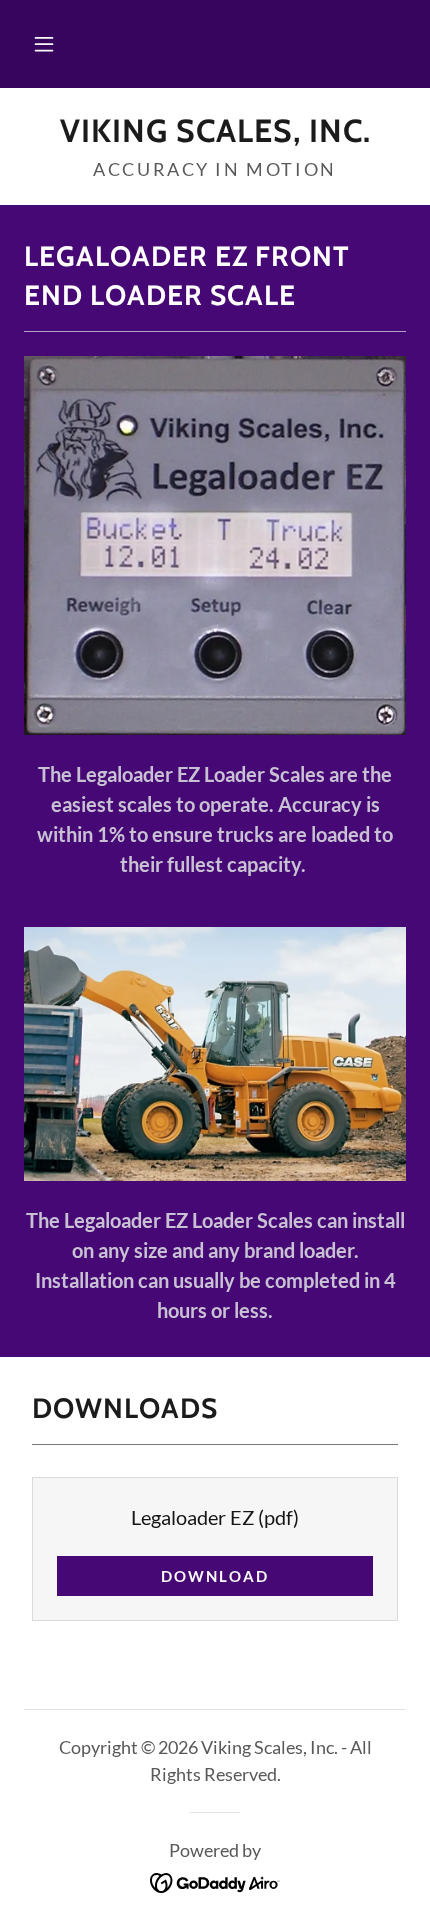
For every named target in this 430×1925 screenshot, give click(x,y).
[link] (215, 131)
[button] (44, 44)
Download (215, 1576)
